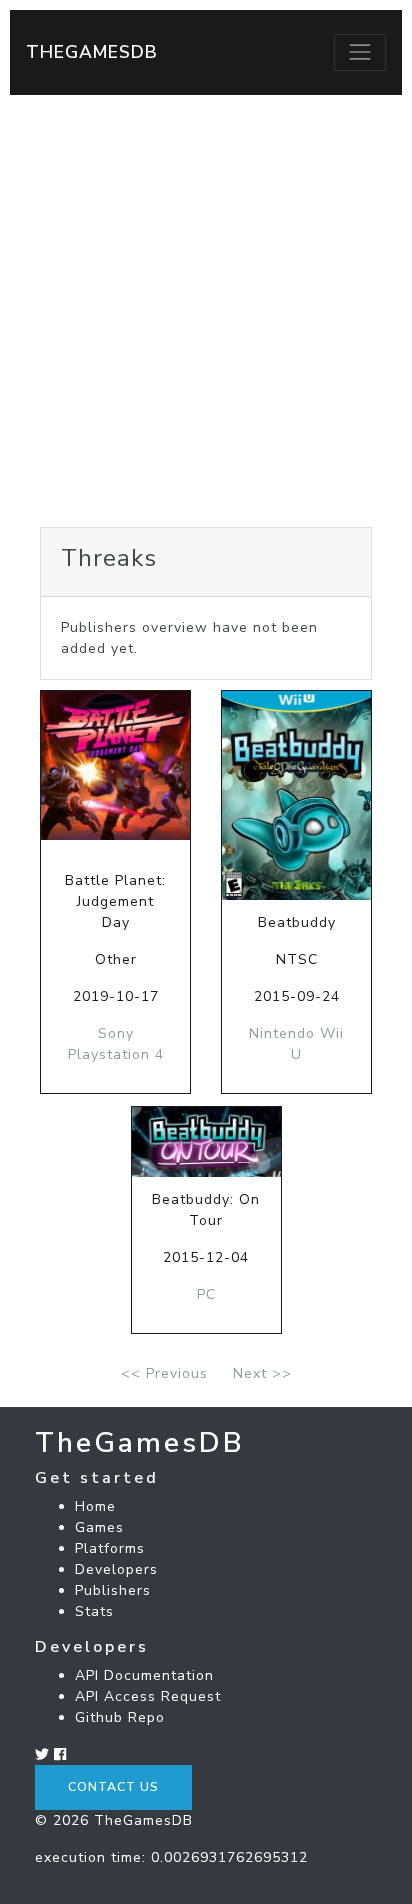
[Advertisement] (206, 311)
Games (99, 1527)
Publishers (113, 1590)
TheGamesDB (92, 52)
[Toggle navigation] (360, 52)
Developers (116, 1569)
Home (95, 1506)
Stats (94, 1611)
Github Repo (120, 1717)
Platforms (110, 1548)
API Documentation (144, 1675)
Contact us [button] (113, 1787)
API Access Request (148, 1696)
